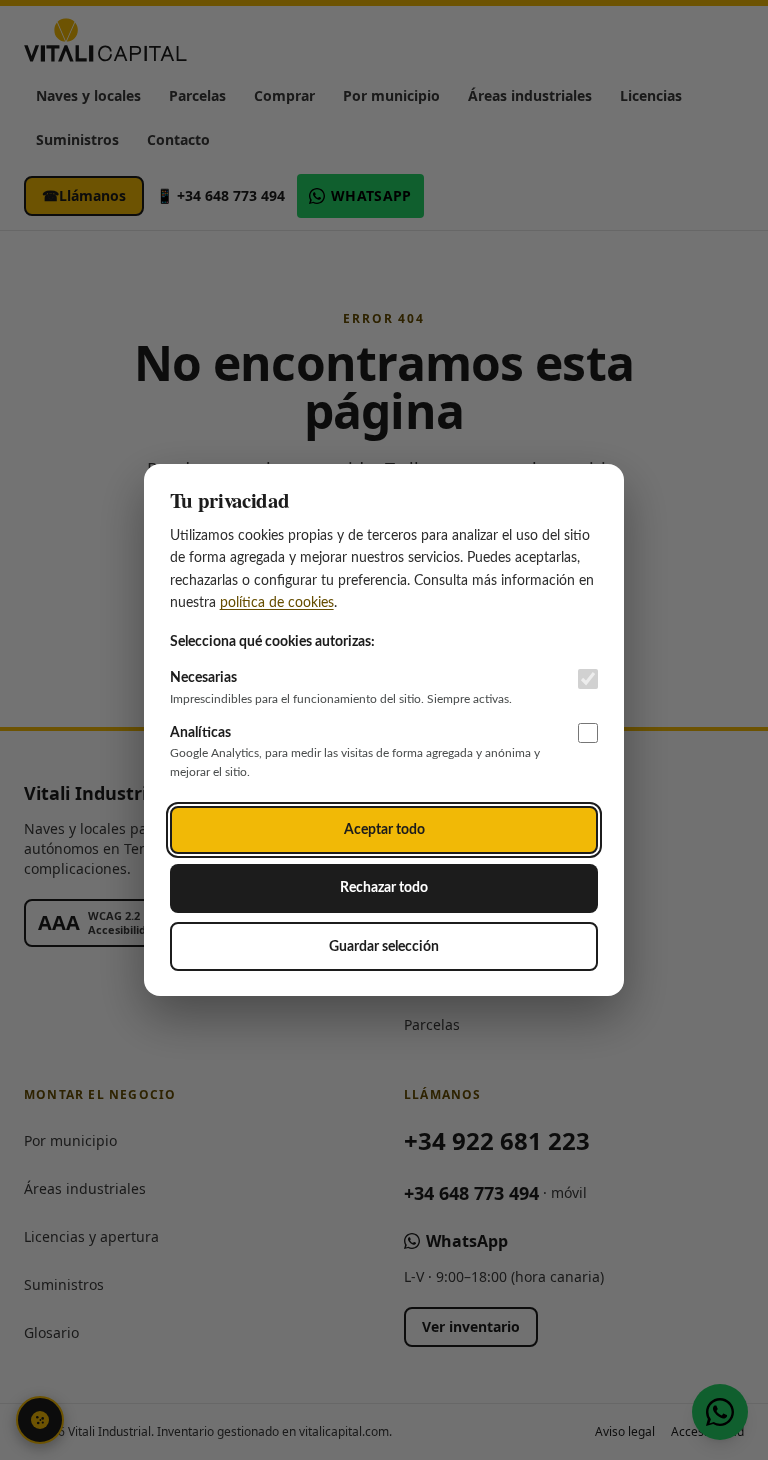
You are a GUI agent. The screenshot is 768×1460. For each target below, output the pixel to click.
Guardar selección (384, 946)
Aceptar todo (384, 829)
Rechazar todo (384, 887)
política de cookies (277, 602)
